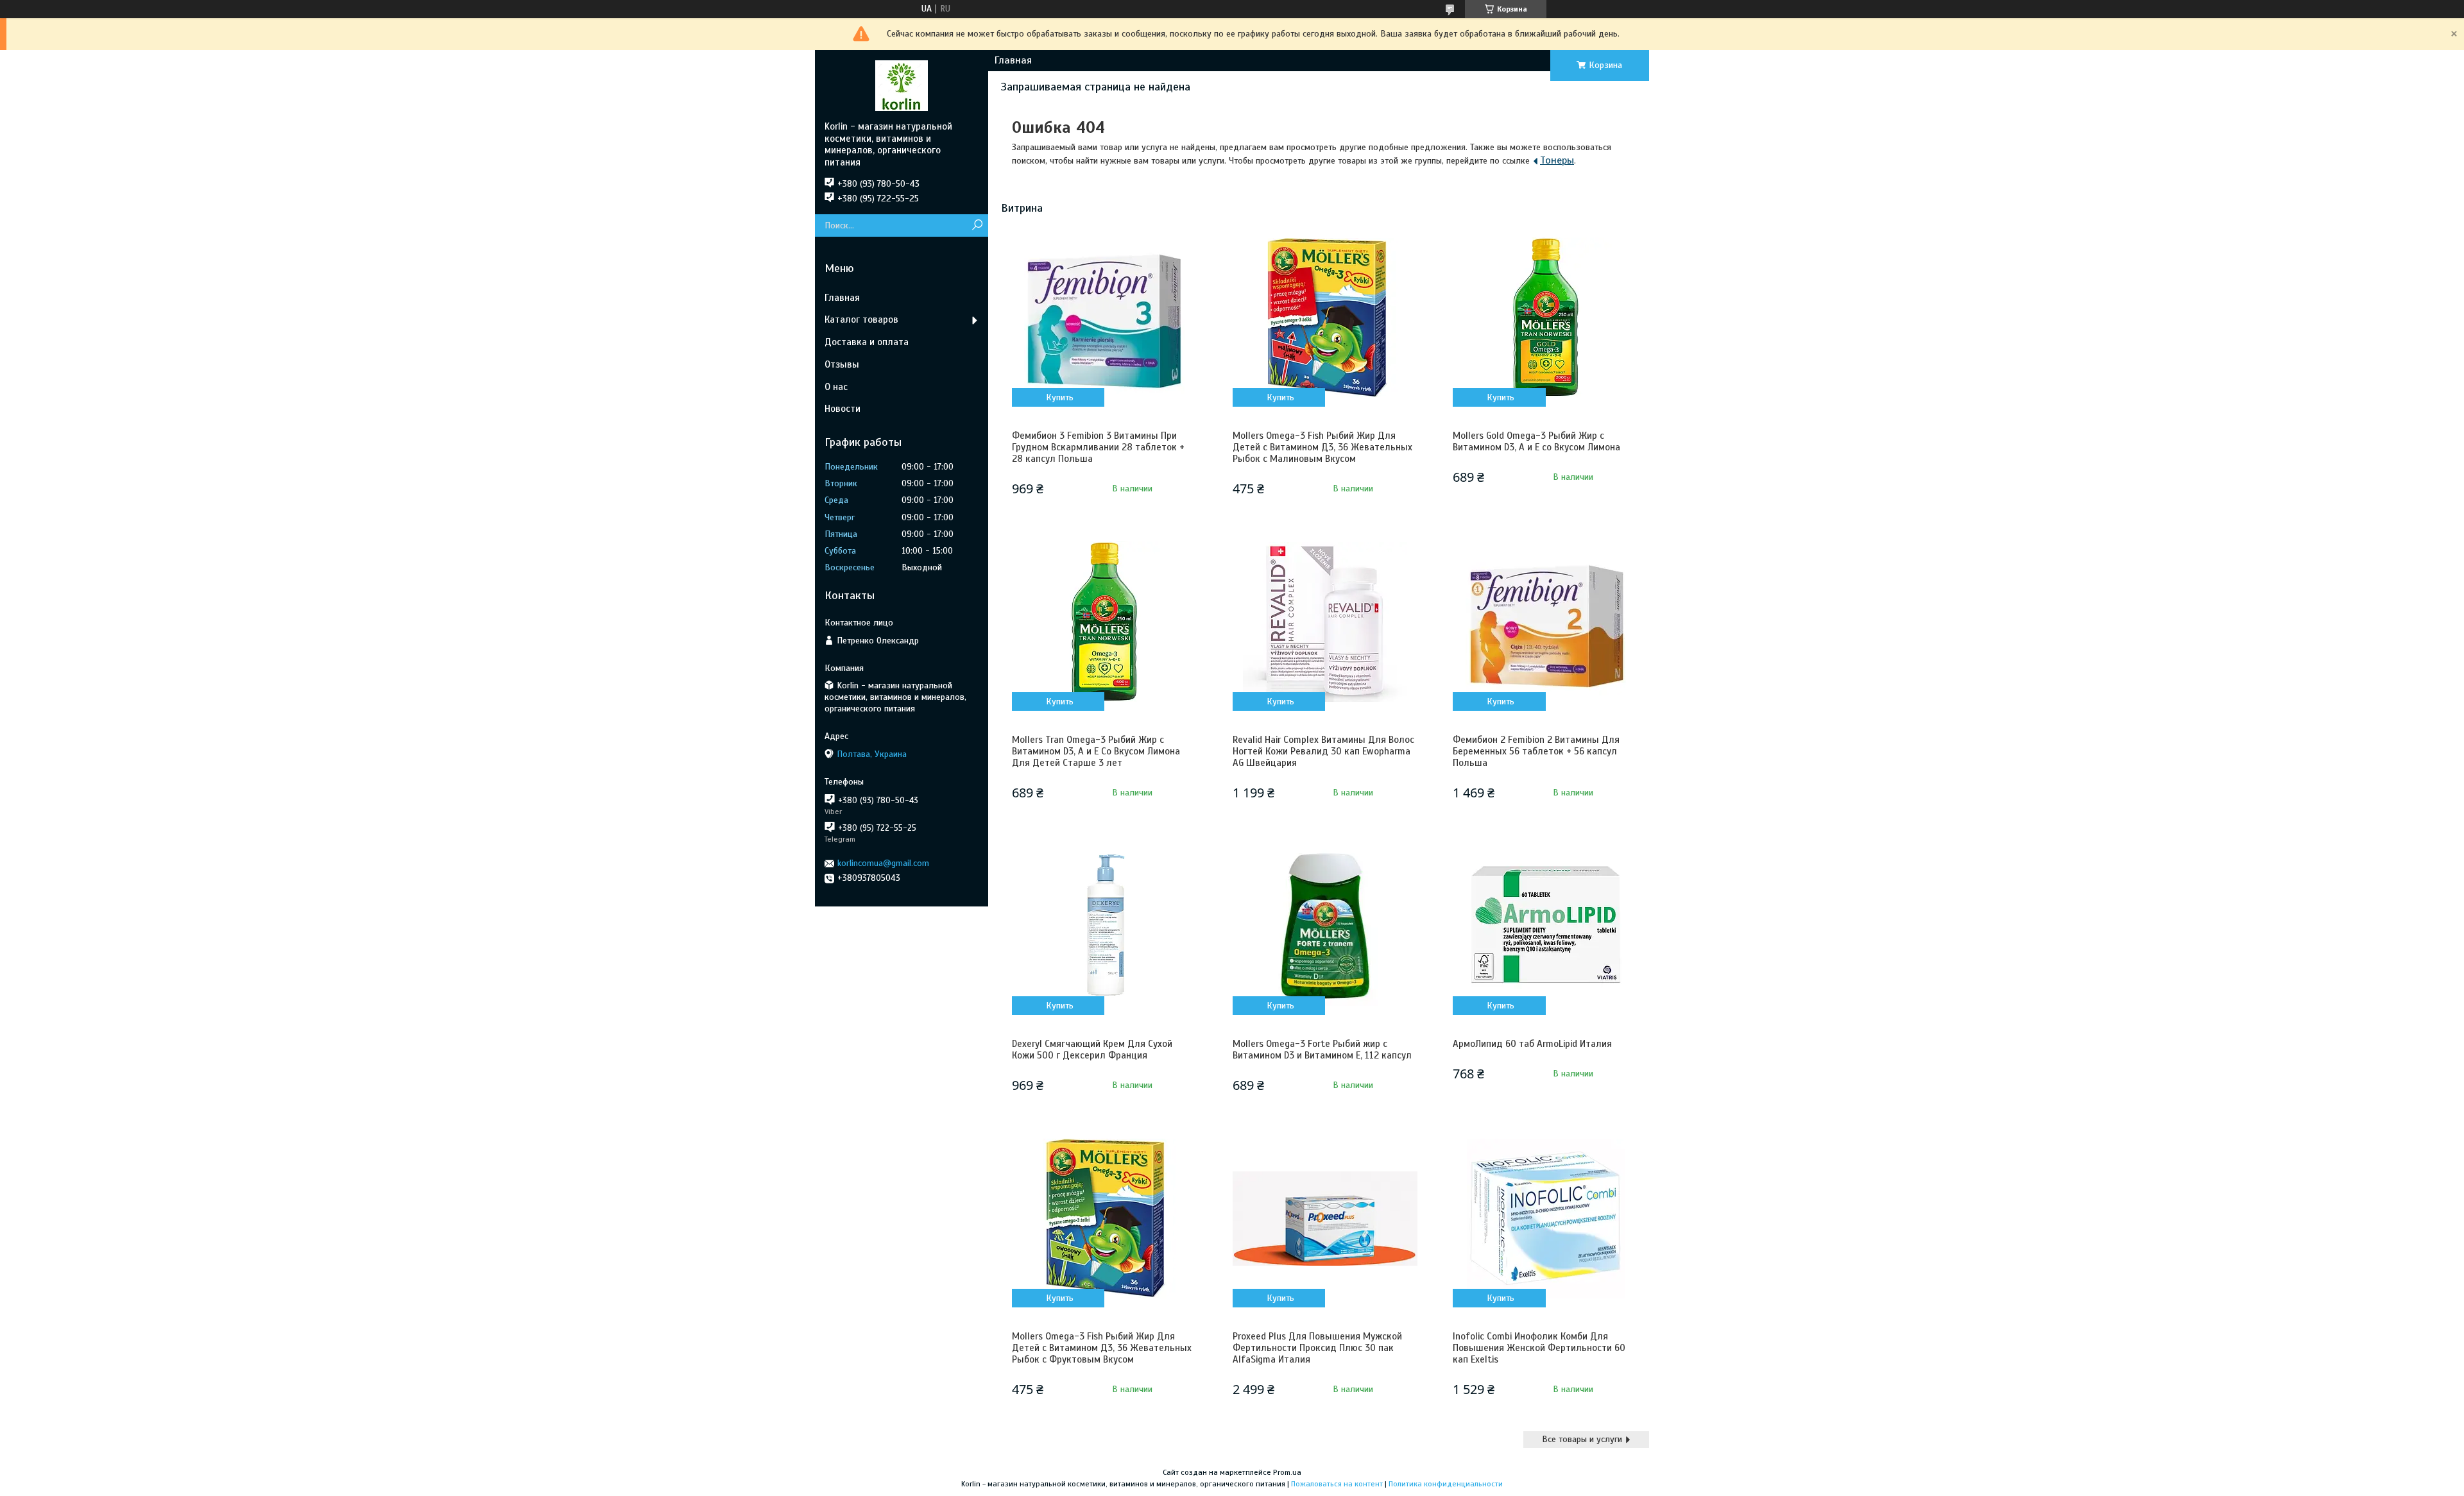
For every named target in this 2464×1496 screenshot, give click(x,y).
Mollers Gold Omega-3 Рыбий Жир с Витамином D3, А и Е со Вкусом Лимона (1536, 441)
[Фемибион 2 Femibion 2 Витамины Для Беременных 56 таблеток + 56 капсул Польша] (1545, 622)
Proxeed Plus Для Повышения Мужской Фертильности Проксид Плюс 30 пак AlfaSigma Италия (1317, 1348)
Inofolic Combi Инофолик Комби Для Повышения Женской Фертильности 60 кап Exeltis (1539, 1348)
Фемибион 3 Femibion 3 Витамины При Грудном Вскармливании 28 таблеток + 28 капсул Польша (1098, 447)
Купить (1060, 397)
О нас (836, 387)
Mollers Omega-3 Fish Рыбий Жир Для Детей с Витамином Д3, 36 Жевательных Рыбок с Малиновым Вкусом (1322, 447)
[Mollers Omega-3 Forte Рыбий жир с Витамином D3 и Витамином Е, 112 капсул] (1325, 926)
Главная (1013, 60)
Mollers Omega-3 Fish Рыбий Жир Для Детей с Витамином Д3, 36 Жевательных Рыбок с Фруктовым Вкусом (1102, 1348)
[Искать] (977, 225)
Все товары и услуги (1582, 1439)
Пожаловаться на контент (1337, 1484)
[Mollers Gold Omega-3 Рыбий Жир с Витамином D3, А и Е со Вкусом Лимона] (1545, 318)
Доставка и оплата (867, 342)
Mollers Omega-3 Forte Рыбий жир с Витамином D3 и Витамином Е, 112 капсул (1322, 1050)
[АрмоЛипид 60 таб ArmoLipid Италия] (1545, 926)
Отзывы (842, 364)
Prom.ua (1287, 1472)
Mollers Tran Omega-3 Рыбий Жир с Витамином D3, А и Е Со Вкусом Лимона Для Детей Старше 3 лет (1096, 751)
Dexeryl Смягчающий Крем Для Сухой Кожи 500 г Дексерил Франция (1092, 1050)
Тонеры (1557, 160)
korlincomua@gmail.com (883, 863)
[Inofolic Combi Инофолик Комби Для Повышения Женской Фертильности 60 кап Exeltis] (1545, 1218)
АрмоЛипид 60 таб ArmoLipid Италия (1532, 1044)
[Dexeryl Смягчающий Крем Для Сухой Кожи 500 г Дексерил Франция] (1104, 926)
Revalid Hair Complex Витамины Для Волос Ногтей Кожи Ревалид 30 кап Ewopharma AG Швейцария (1323, 751)
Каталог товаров (861, 319)
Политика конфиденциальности (1446, 1484)
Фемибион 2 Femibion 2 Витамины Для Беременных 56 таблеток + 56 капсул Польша (1536, 751)
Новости (843, 409)
